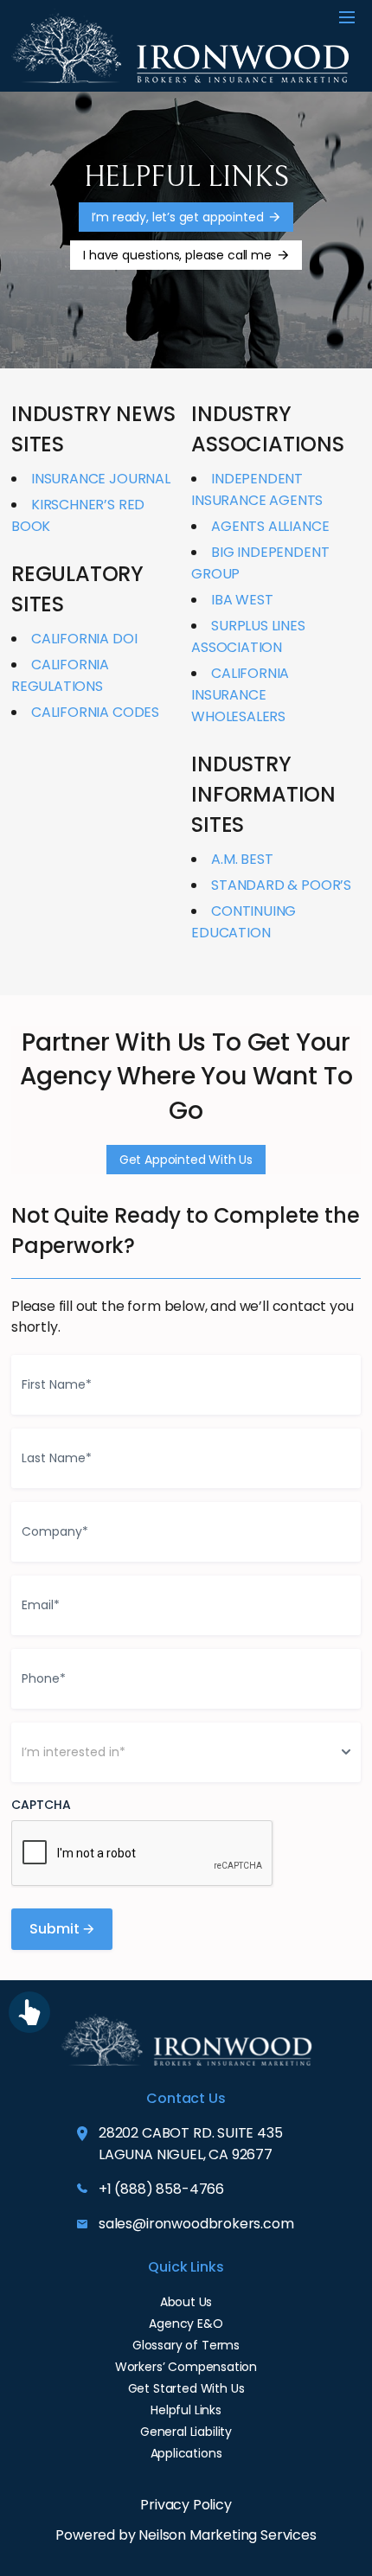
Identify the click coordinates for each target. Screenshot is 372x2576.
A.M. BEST (242, 859)
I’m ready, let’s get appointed (178, 217)
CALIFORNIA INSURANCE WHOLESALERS (240, 695)
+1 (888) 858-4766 (161, 2189)
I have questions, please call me (177, 255)
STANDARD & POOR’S (281, 885)
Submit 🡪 (62, 1929)
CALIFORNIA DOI (84, 639)
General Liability (186, 2432)
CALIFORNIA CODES (95, 712)
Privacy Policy (186, 2505)
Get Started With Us (186, 2388)
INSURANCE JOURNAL (101, 479)
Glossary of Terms (186, 2345)
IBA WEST (242, 600)
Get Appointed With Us (186, 1160)
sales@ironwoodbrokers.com (196, 2224)
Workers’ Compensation (186, 2367)
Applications (186, 2453)
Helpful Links (186, 2410)
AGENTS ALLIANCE (270, 526)
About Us (186, 2302)
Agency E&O (186, 2324)
